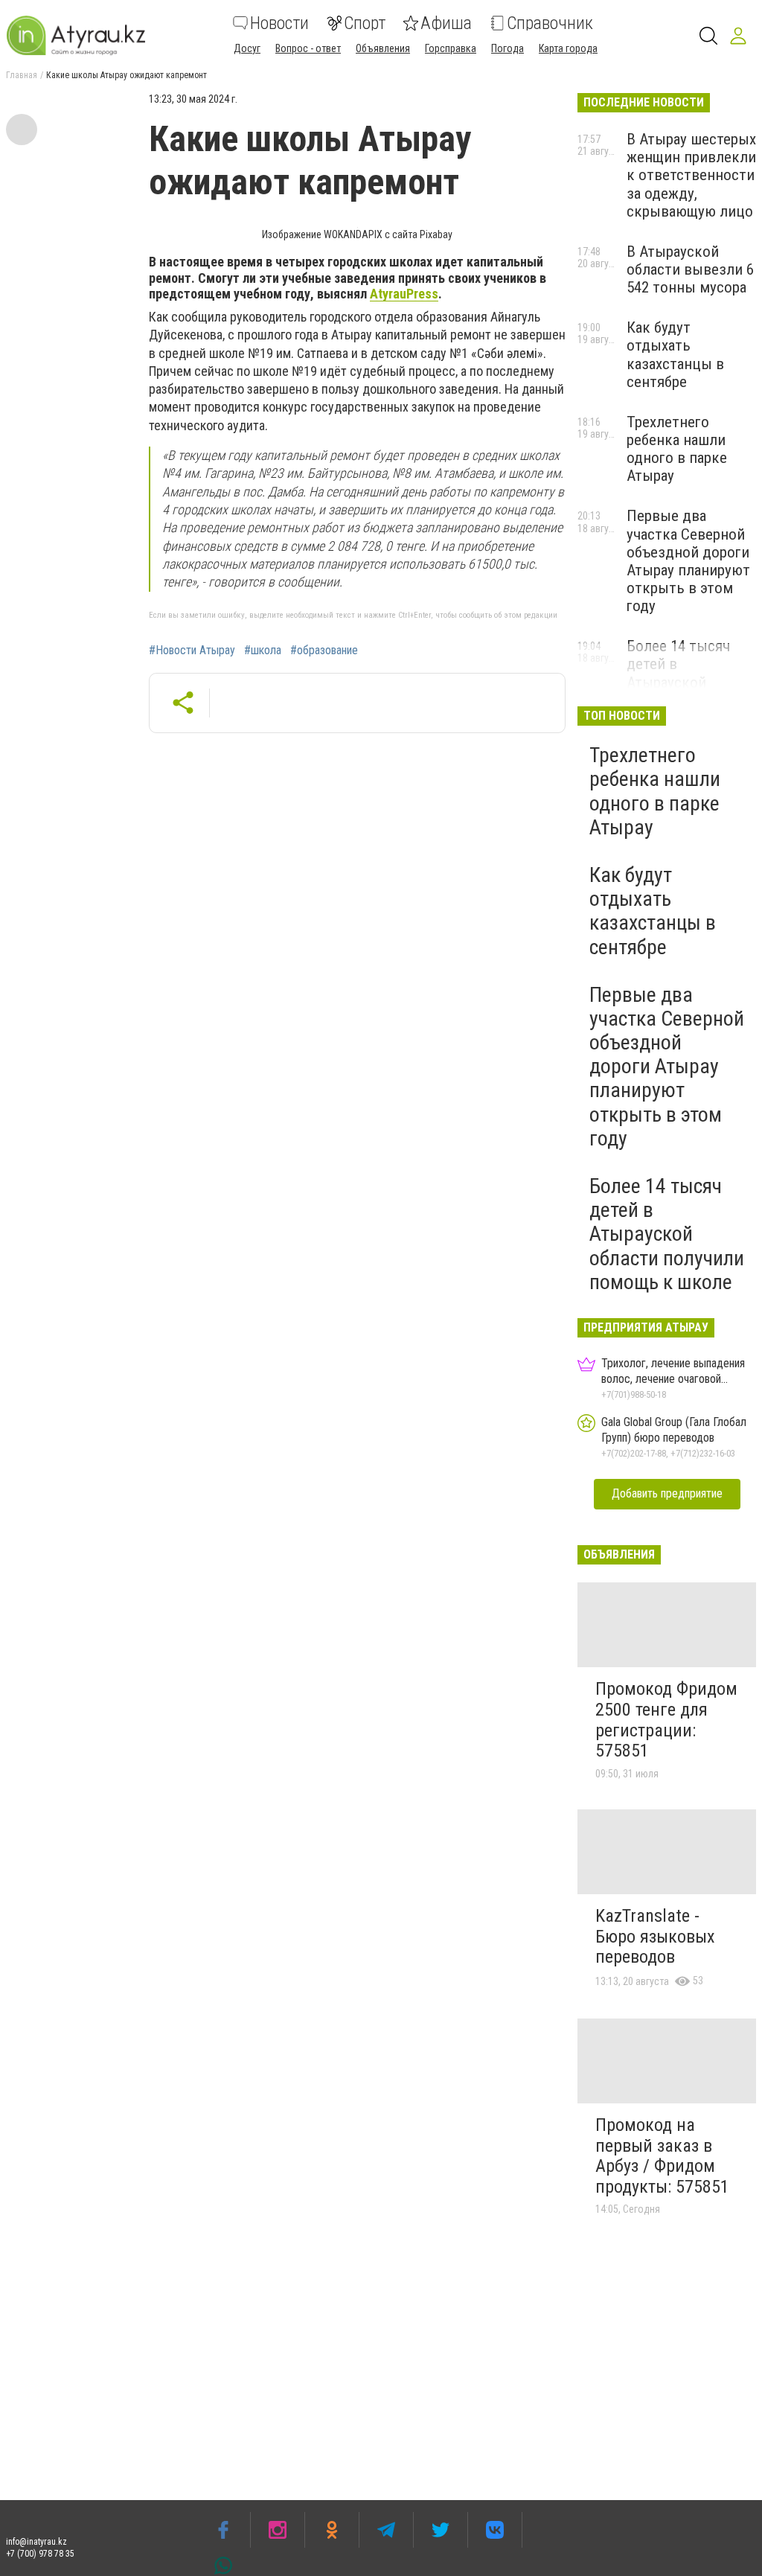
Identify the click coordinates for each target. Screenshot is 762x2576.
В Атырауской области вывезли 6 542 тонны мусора (690, 269)
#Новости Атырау (192, 651)
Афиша (446, 23)
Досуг (247, 48)
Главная (22, 75)
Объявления (383, 48)
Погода (508, 48)
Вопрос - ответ (308, 48)
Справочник (550, 23)
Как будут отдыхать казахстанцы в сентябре (675, 354)
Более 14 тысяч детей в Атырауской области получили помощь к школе (687, 682)
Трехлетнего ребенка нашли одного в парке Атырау (677, 449)
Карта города (568, 48)
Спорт (365, 23)
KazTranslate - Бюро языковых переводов (655, 1936)
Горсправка (451, 48)
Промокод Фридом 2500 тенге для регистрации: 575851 (666, 1720)
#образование (324, 651)
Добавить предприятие (667, 1493)
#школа (263, 651)
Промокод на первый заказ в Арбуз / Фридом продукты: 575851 (662, 2156)
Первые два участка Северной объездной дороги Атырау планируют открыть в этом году (688, 561)
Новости (279, 23)
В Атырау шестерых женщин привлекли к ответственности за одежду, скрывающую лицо (691, 175)
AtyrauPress (404, 294)
